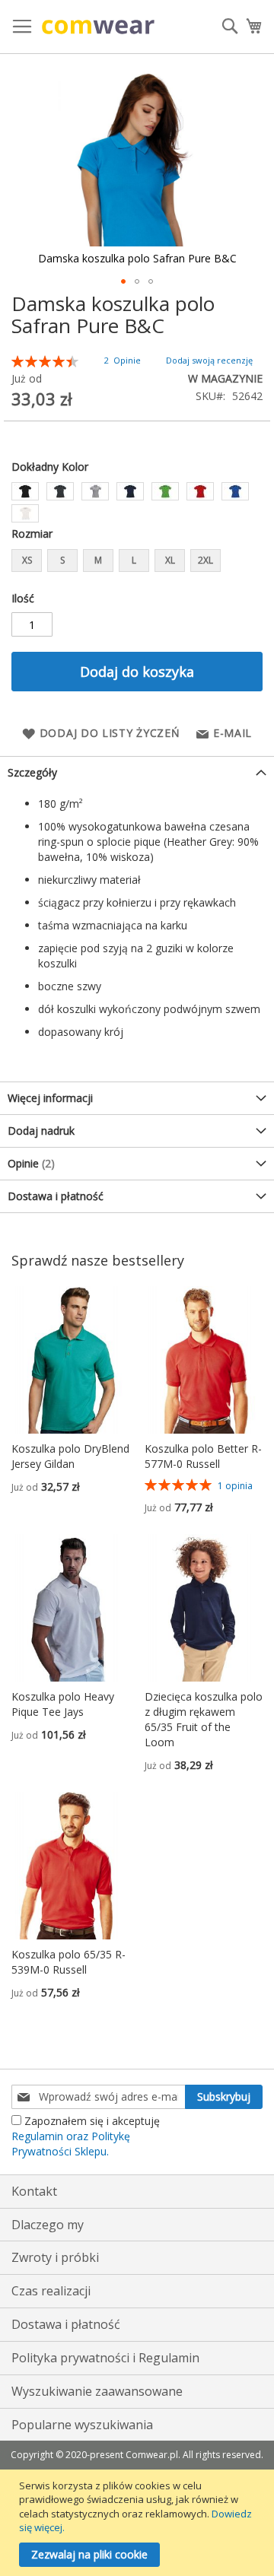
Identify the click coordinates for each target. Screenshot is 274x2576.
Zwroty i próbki (55, 2257)
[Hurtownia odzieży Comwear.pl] (98, 27)
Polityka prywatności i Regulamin (105, 2358)
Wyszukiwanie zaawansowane (97, 2391)
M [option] (98, 560)
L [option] (134, 560)
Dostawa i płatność (56, 1196)
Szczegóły (32, 772)
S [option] (62, 560)
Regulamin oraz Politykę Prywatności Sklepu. (71, 2144)
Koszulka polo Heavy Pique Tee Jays (63, 1704)
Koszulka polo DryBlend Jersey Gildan (70, 1456)
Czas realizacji (51, 2291)
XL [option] (170, 560)
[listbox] (137, 504)
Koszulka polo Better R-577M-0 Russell (203, 1456)
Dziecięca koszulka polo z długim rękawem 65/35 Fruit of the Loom (204, 1719)
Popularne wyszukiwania (82, 2425)
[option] (25, 491)
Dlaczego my (48, 2225)
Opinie (29, 1163)
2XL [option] (205, 560)
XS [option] (27, 560)
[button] (123, 281)
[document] (139, 2523)
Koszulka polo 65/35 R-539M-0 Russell (68, 1962)
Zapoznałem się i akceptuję (86, 2136)
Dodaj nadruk (41, 1131)
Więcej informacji (50, 1098)
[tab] (137, 772)
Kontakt (34, 2191)
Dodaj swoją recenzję (209, 360)
